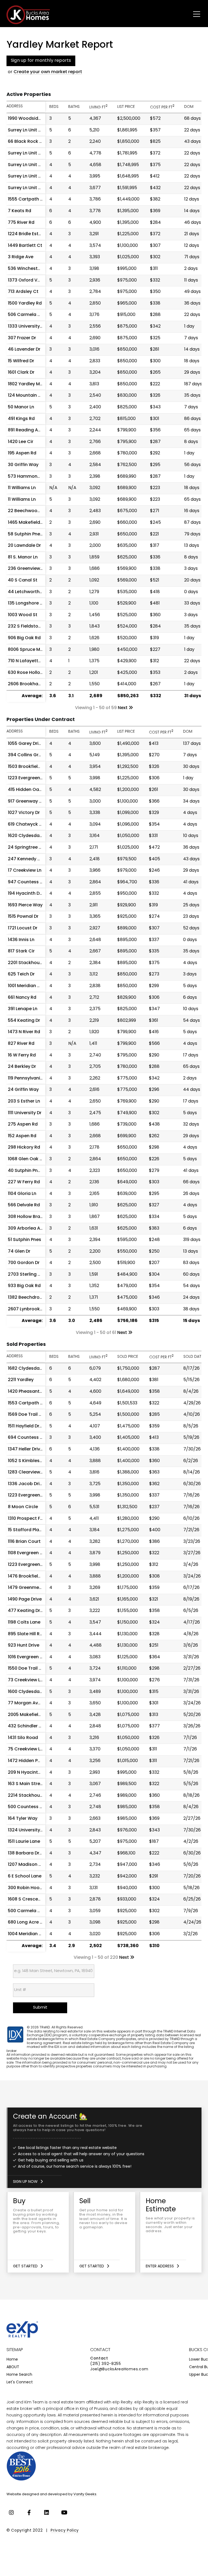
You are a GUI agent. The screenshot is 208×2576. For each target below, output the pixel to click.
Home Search (19, 2375)
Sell (105, 2232)
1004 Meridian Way (28, 1934)
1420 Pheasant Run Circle (35, 1392)
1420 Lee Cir (21, 442)
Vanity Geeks (85, 2494)
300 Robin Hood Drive (31, 1888)
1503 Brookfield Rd (28, 767)
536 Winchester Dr (28, 269)
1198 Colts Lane (24, 1622)
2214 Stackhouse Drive (32, 1796)
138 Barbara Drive (27, 1853)
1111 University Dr (25, 1113)
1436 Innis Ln (21, 940)
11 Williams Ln (22, 488)
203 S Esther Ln (24, 1101)
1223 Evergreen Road (30, 1495)
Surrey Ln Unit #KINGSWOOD (39, 130)
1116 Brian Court (24, 1542)
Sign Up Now (25, 2182)
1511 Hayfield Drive (27, 1426)
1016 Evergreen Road (30, 1657)
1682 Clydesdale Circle (32, 1369)
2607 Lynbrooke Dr (28, 1309)
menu (191, 13)
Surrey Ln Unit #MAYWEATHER (40, 153)
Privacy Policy (65, 2531)
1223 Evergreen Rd (27, 778)
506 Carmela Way (27, 315)
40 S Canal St (23, 580)
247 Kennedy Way (27, 859)
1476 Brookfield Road (31, 1576)
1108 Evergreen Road (30, 1553)
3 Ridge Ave (21, 257)
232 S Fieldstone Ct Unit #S (38, 626)
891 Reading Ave (25, 430)
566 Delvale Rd (24, 1205)
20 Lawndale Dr (24, 546)
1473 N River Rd (24, 1032)
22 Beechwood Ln (27, 511)
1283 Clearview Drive (30, 1472)
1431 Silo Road (23, 1738)
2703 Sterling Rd (26, 1275)
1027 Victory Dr (24, 813)
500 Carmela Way (27, 1911)
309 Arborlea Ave (27, 1229)
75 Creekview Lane (28, 1749)
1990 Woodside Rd (28, 119)
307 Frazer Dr (22, 338)
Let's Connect (20, 2382)
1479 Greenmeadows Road (37, 1588)
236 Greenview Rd (27, 569)
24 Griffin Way (23, 1090)
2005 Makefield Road (31, 1715)
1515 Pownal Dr (23, 917)
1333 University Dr (27, 327)
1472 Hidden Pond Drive (33, 1761)
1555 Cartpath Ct (27, 199)
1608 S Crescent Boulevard (37, 1899)
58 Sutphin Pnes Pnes (31, 534)
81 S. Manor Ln (23, 557)
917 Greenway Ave (27, 801)
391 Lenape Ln (23, 1009)
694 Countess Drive (29, 1438)
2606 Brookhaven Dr (30, 684)
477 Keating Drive (27, 1611)
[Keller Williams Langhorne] (40, 2467)
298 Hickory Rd (24, 1148)
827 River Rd (21, 1044)
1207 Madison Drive (29, 1865)
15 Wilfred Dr (21, 361)
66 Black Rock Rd (26, 142)
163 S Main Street (26, 1784)
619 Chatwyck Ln (26, 825)
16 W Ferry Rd (22, 1055)
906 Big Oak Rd (24, 638)
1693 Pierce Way (25, 905)
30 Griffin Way (23, 465)
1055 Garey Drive (26, 744)
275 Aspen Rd (23, 1124)
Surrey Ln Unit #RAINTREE (35, 176)
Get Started (25, 2266)
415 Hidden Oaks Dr (29, 790)
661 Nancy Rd (22, 998)
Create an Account (105, 2148)
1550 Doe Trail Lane (28, 1669)
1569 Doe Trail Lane (28, 1415)
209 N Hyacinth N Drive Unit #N (41, 1773)
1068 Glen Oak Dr (26, 1159)
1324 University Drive (30, 1830)
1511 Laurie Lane (24, 1842)
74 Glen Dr (19, 1252)
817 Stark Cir (21, 951)
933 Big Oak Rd (24, 1286)
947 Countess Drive (29, 882)
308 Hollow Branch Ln (31, 1217)
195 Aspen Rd (22, 453)
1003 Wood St (23, 615)
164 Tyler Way (23, 1819)
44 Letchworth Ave (28, 592)
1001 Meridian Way (27, 986)
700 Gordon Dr (24, 1263)
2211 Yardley (21, 1380)
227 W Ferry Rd (24, 1182)
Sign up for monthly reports (41, 61)
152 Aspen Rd (22, 1136)
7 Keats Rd (19, 211)
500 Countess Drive (29, 1807)
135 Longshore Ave (28, 603)
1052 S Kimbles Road (30, 1461)
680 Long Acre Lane (29, 1922)
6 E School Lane (25, 1876)
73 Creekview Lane (28, 1680)
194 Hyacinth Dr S (26, 894)
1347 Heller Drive (25, 1449)
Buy (38, 2232)
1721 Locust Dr (23, 928)
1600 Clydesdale (26, 1692)
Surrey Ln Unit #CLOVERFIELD (39, 165)
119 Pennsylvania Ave (30, 1078)
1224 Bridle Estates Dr (31, 234)
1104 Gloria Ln (22, 1194)
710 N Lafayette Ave (29, 661)
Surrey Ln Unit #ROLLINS (33, 188)
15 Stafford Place (26, 1530)
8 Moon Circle (23, 1507)
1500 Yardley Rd (25, 303)
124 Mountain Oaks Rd (32, 396)
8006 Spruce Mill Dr (28, 650)
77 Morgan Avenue (28, 1703)
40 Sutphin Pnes (25, 1171)
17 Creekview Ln (25, 871)
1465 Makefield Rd (27, 523)
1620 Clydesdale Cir (29, 836)
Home (12, 2360)
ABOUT (13, 2367)
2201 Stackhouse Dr (29, 963)
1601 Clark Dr (21, 373)
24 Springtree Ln (26, 848)
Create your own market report (48, 72)
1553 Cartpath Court (30, 1403)
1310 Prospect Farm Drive (34, 1519)
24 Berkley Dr (22, 1067)
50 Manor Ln (21, 407)
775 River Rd (21, 223)
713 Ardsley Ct (23, 292)
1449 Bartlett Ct (25, 246)
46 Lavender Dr (24, 350)
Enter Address (160, 2266)
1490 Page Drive (25, 1599)
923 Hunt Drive (24, 1646)
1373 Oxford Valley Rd (31, 280)
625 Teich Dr (21, 974)
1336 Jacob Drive (26, 1484)
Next (123, 708)
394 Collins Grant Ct (30, 755)
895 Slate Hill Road (28, 1634)
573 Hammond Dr (27, 477)
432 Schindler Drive (29, 1726)
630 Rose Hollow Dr (29, 673)
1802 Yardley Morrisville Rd (36, 384)
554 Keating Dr (24, 1021)
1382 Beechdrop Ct (28, 1298)
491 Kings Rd (21, 419)
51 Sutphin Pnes (25, 1240)
